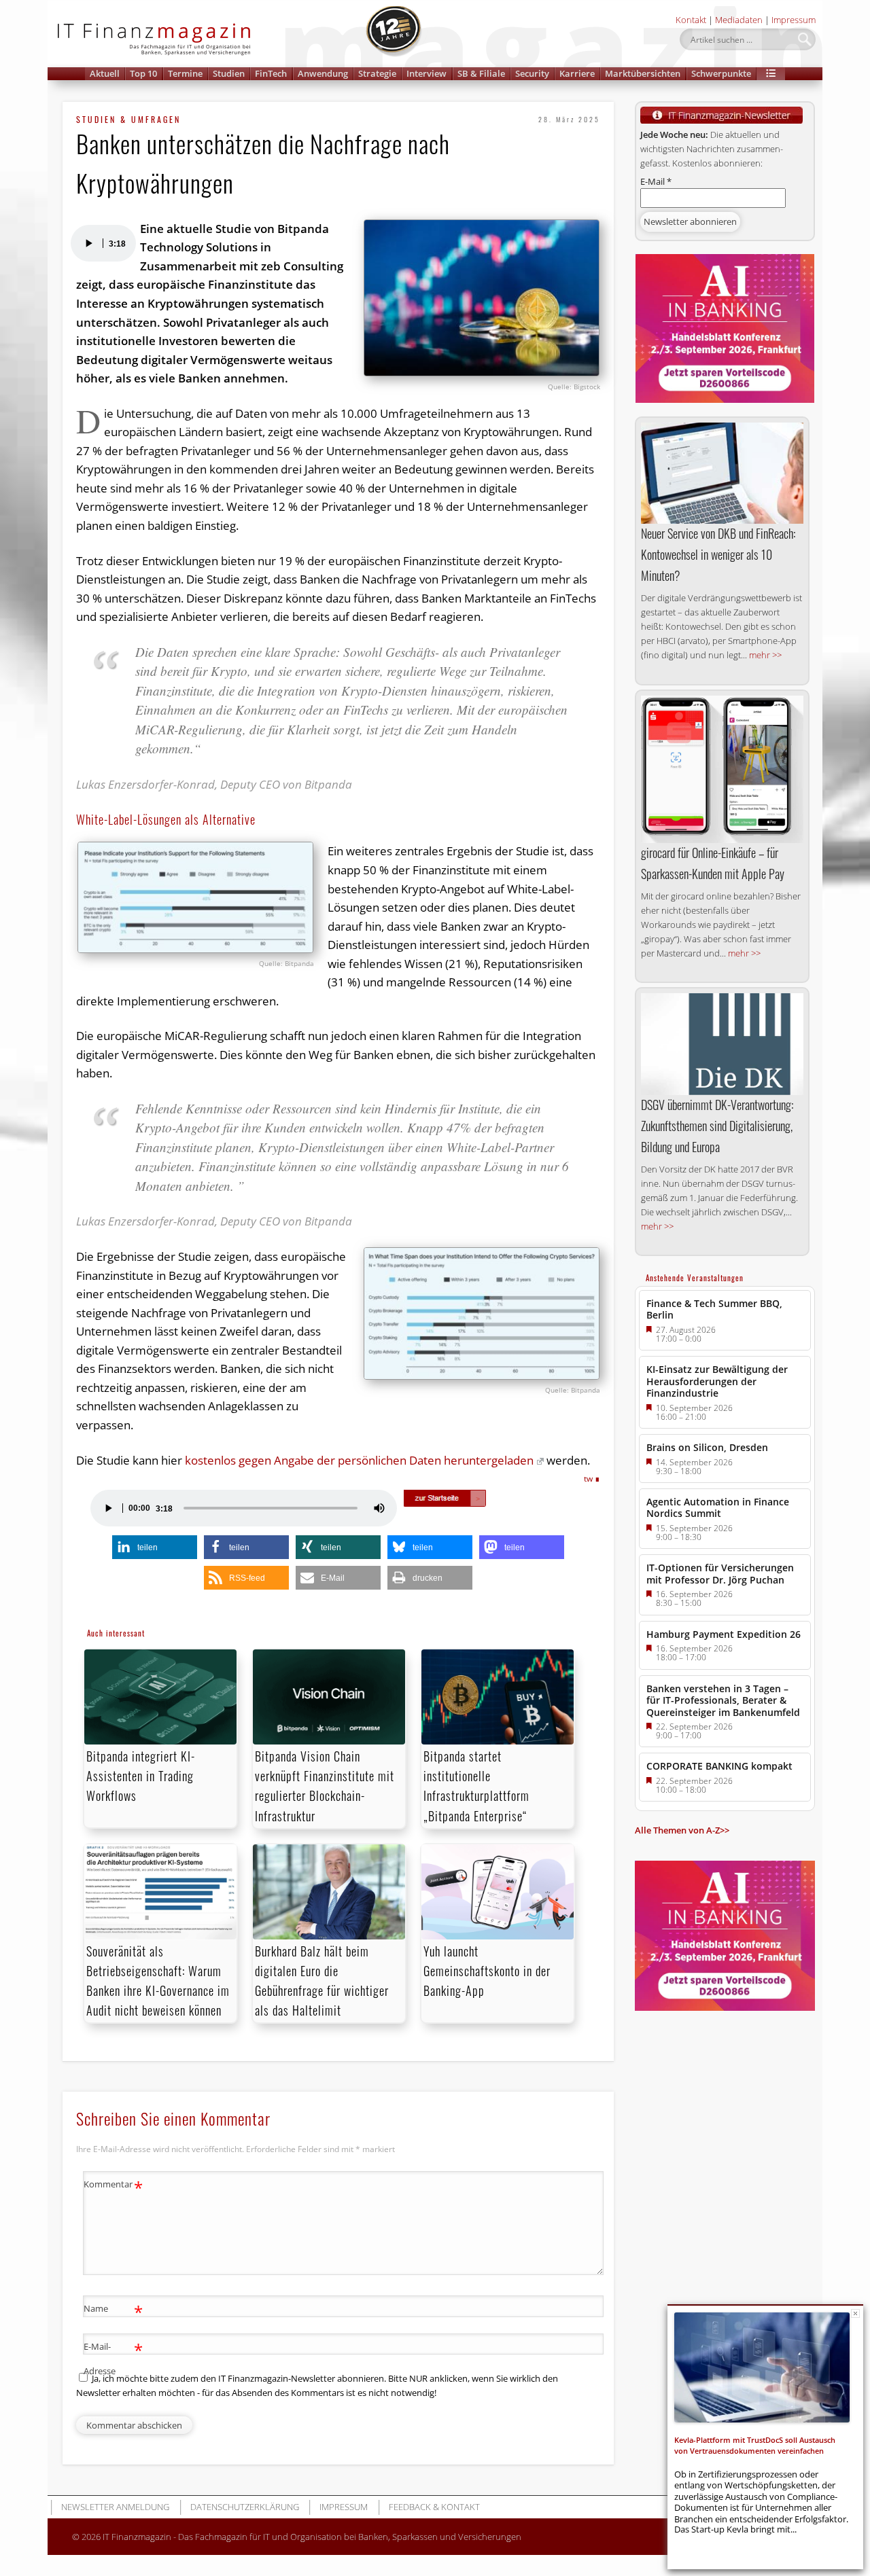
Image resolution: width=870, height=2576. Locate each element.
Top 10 (143, 73)
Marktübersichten (643, 73)
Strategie (377, 73)
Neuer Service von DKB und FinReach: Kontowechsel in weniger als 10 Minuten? (718, 554)
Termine (185, 73)
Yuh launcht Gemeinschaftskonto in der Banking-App (487, 1971)
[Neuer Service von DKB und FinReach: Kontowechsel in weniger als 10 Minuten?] (722, 473)
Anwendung (323, 73)
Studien (229, 73)
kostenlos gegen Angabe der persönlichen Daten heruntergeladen (359, 1460)
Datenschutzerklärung (245, 2507)
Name (113, 2310)
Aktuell (105, 73)
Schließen (855, 2313)
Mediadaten (739, 20)
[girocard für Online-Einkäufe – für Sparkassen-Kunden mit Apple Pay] (722, 769)
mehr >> (765, 655)
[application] (103, 243)
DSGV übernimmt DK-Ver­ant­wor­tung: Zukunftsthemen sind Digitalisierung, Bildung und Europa (717, 1126)
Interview (427, 73)
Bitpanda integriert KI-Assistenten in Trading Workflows (141, 1776)
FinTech (271, 73)
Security (532, 73)
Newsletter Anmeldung (115, 2507)
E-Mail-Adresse (113, 2358)
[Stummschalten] (379, 1508)
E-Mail (656, 181)
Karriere (577, 73)
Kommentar (113, 2186)
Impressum (794, 20)
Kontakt (691, 20)
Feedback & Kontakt (434, 2507)
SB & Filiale (481, 73)
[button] (771, 74)
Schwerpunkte (721, 73)
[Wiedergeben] (88, 243)
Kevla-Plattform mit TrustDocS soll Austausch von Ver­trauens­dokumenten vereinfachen (755, 2445)
